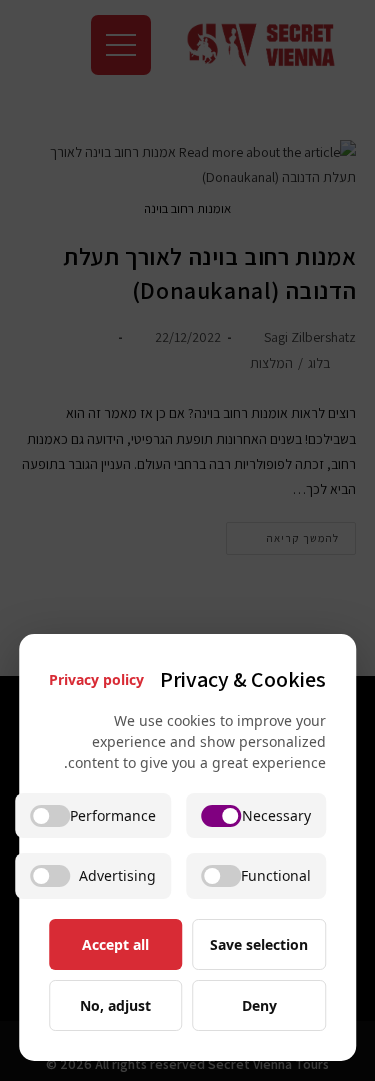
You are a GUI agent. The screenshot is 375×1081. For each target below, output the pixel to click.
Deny (259, 1005)
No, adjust (115, 1005)
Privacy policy (96, 679)
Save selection (259, 944)
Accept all (115, 944)
